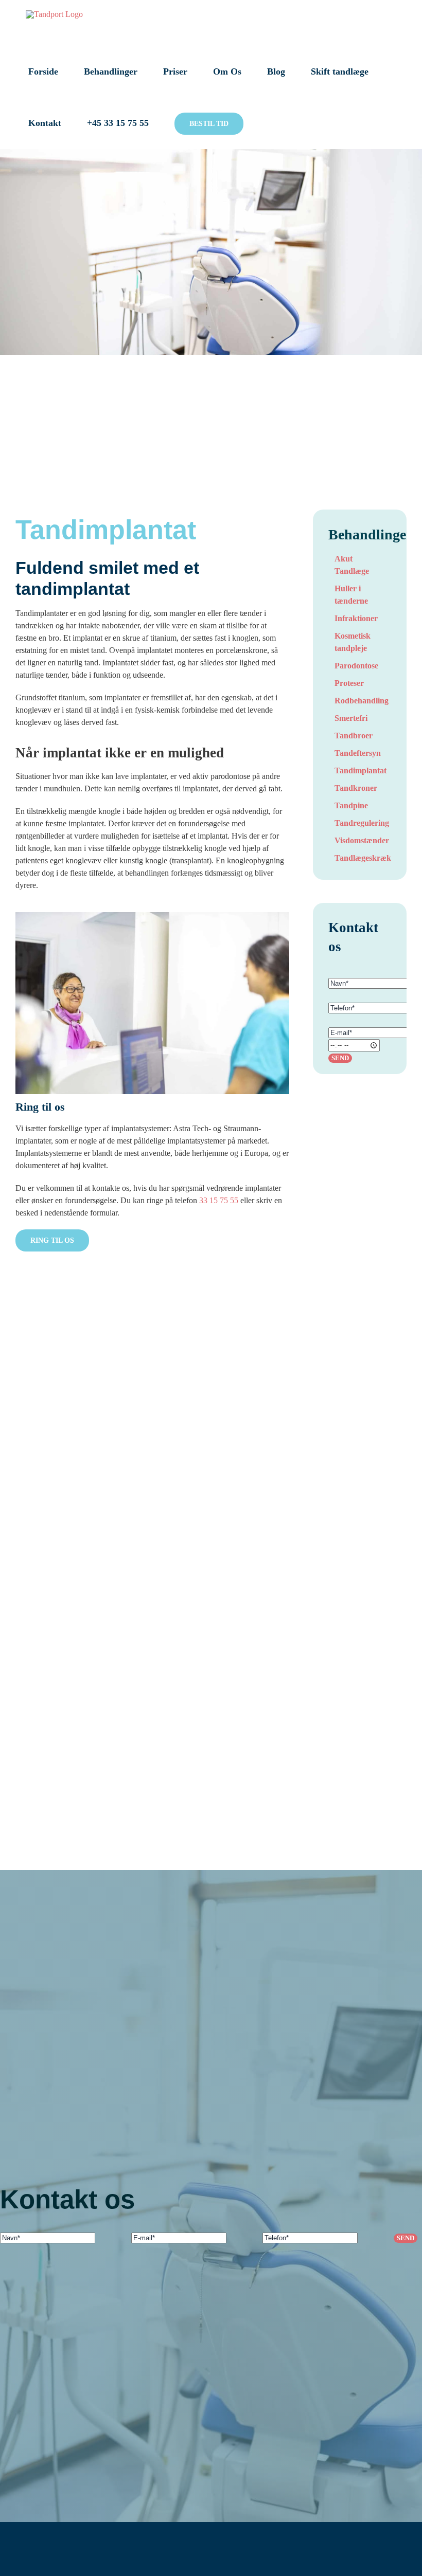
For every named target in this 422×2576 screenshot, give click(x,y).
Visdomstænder (362, 840)
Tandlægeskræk (363, 858)
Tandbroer (354, 736)
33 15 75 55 (219, 1200)
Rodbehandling (362, 701)
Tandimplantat (361, 770)
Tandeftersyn (358, 753)
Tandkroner (356, 788)
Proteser (349, 683)
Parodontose (356, 666)
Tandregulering (362, 823)
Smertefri (351, 718)
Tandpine (351, 805)
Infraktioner (356, 618)
